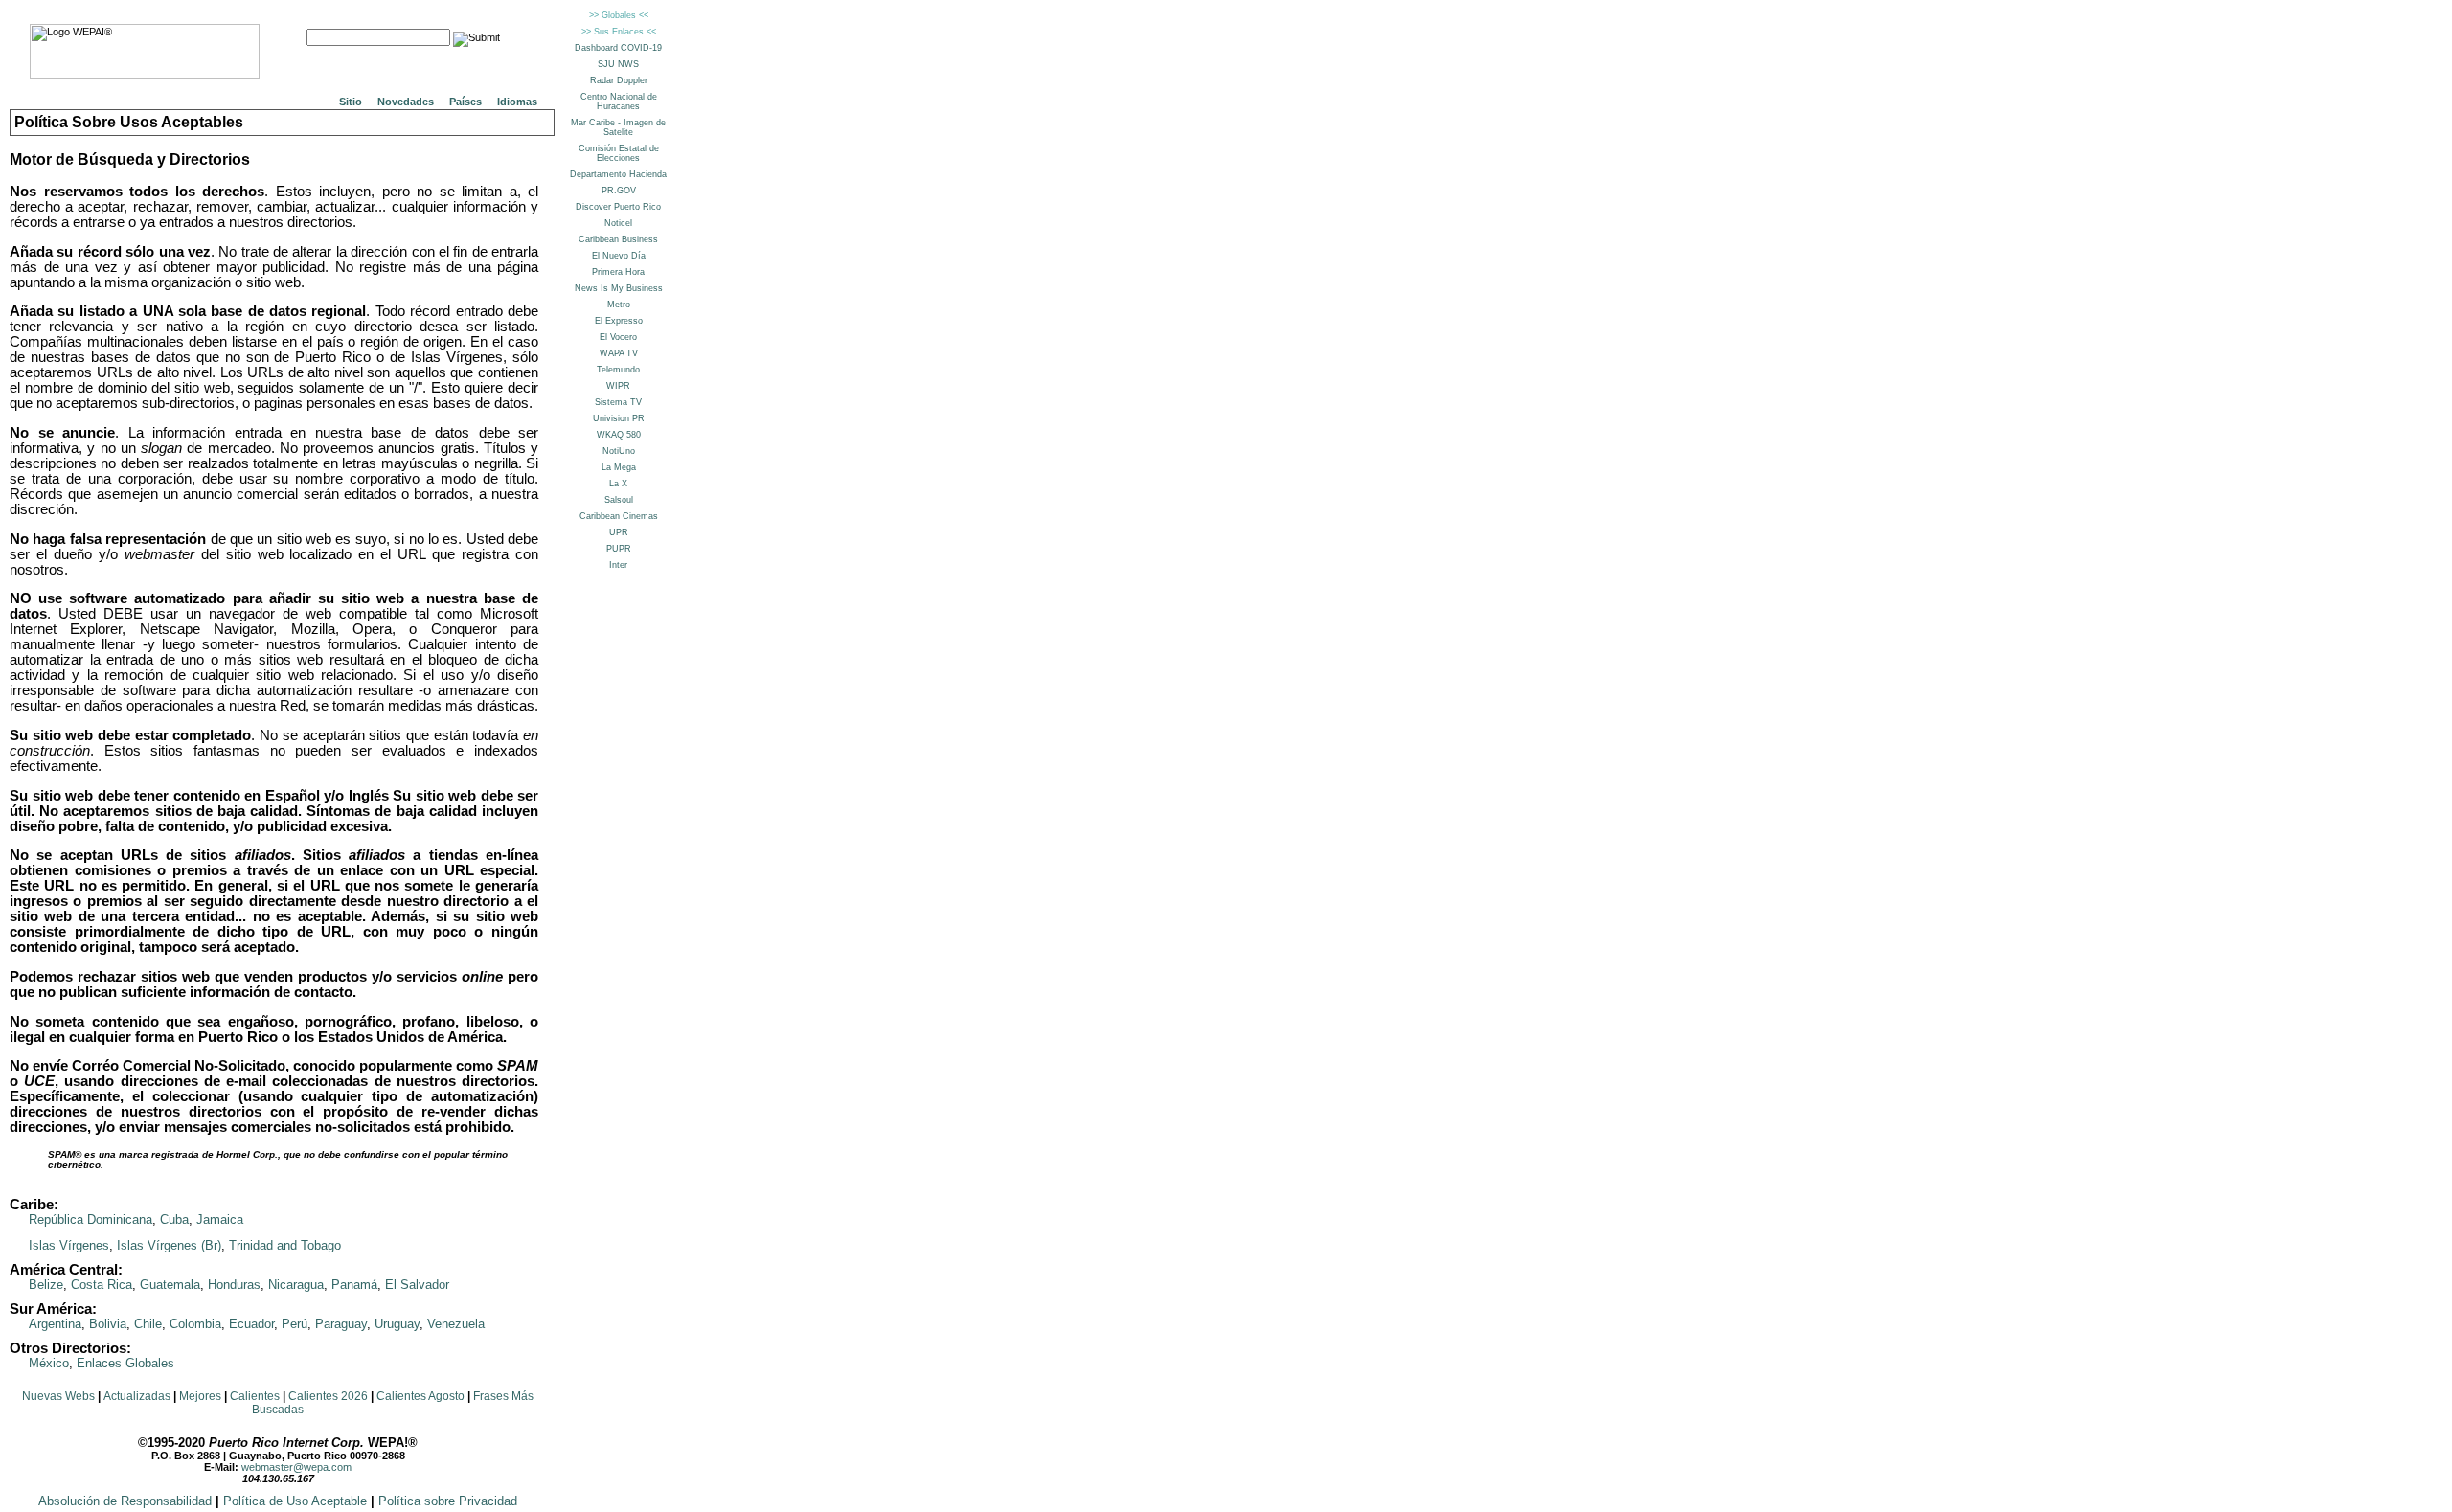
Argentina (55, 1324)
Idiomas (517, 102)
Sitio (351, 102)
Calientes (255, 1396)
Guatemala (170, 1285)
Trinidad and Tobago (285, 1245)
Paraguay (341, 1324)
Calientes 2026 (328, 1396)
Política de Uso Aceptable (295, 1501)
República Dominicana (91, 1219)
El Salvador (417, 1285)
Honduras (234, 1285)
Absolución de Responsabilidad (125, 1501)
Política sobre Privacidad (448, 1501)
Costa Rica (102, 1285)
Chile (148, 1324)
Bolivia (108, 1324)
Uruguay (397, 1324)
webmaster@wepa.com (296, 1467)
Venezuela (456, 1324)
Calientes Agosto (420, 1396)
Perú (295, 1324)
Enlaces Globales (125, 1363)
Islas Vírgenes (69, 1245)
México (49, 1363)
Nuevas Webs (58, 1396)
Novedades (406, 102)
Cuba (174, 1219)
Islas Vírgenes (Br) (169, 1245)
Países (465, 102)
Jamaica (220, 1219)
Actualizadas (137, 1396)
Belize (46, 1285)
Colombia (195, 1324)
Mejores (200, 1396)
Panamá (354, 1285)
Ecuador (251, 1324)
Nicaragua (296, 1285)
